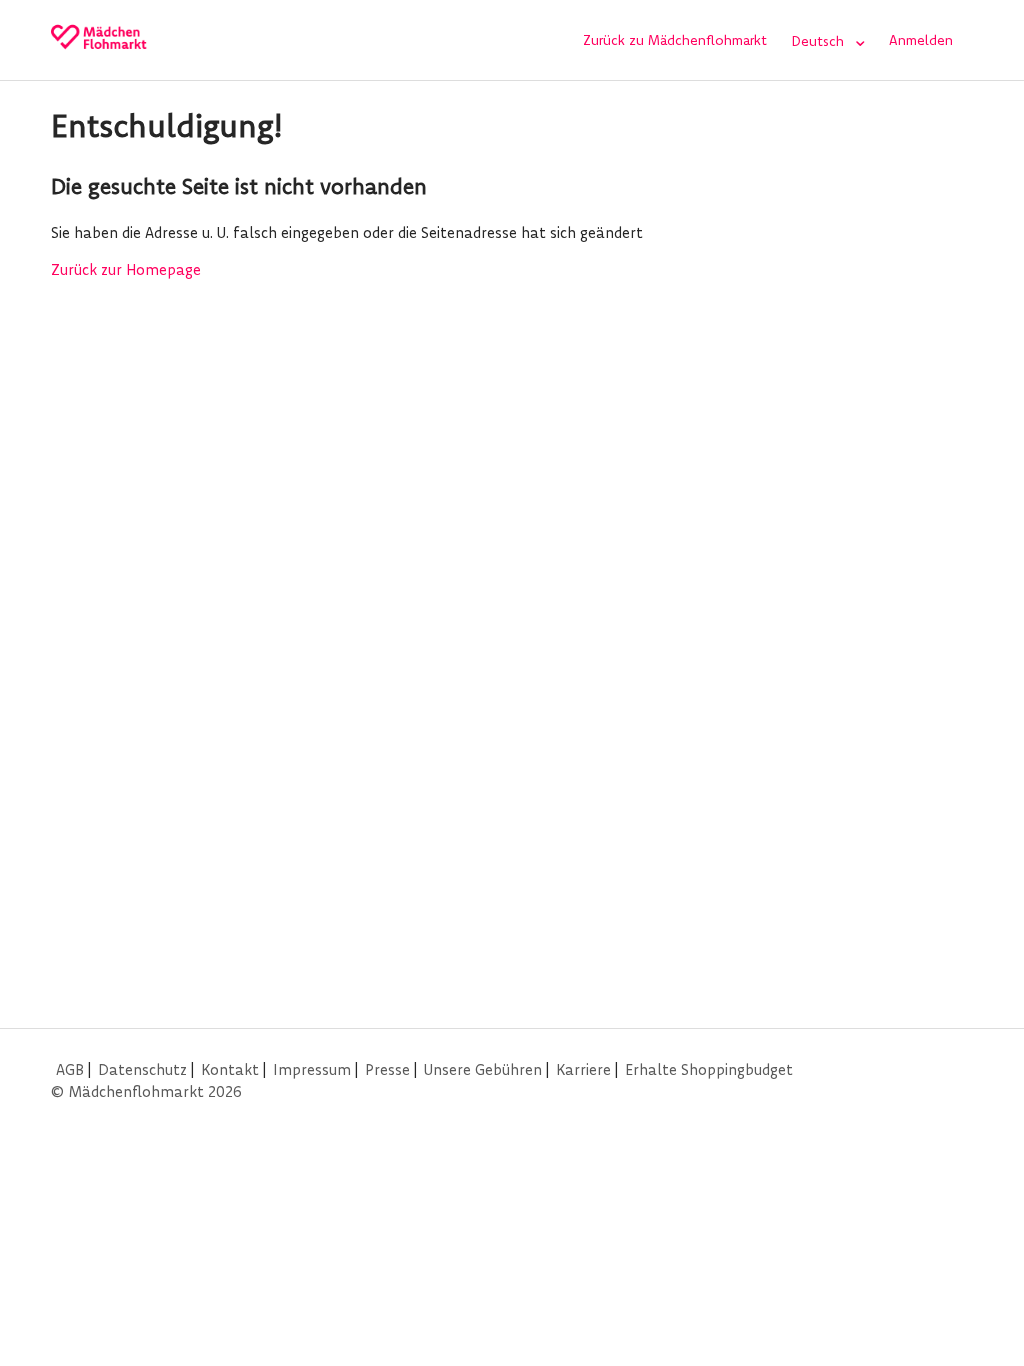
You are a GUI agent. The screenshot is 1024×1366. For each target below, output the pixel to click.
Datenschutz (142, 1069)
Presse (387, 1069)
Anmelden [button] (921, 40)
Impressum (312, 1069)
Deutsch (819, 41)
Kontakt (230, 1069)
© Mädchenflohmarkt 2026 (146, 1091)
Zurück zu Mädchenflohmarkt (675, 40)
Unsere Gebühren (483, 1069)
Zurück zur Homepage (126, 269)
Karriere (583, 1069)
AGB (70, 1069)
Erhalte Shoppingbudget (709, 1069)
